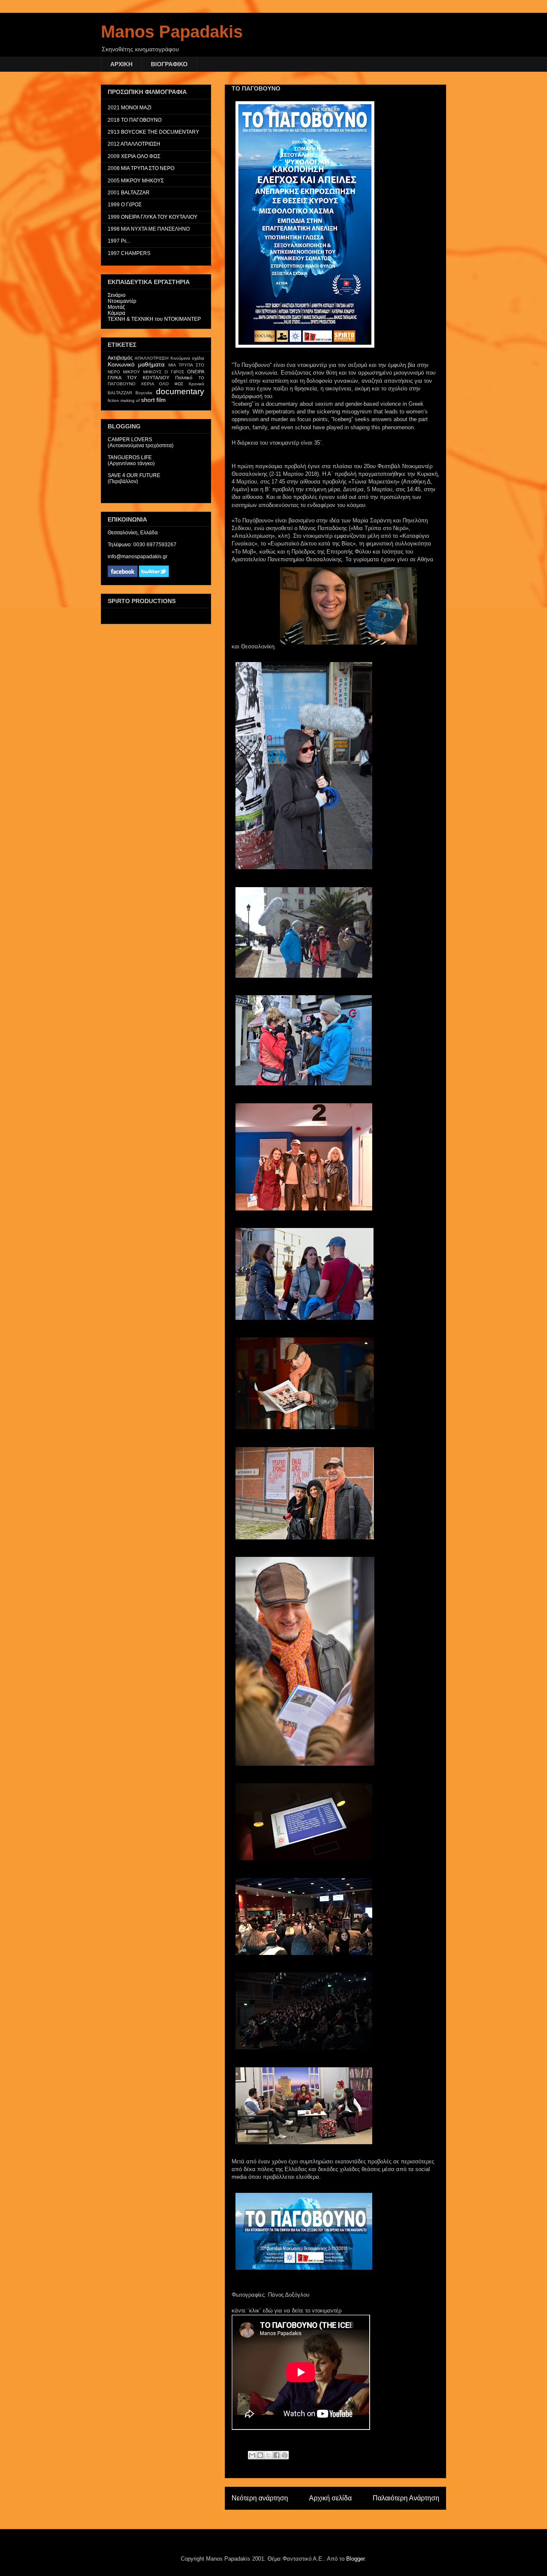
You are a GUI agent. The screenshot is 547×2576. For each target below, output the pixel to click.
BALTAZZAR (135, 193)
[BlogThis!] (260, 2455)
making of (130, 400)
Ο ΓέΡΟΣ (131, 205)
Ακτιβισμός (120, 358)
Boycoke (144, 393)
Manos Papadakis (172, 32)
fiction (113, 400)
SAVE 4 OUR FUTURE (134, 475)
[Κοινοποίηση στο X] (268, 2455)
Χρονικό (196, 384)
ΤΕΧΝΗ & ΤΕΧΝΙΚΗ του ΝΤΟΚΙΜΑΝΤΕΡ (154, 319)
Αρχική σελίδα (330, 2498)
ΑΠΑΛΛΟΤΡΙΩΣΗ (140, 144)
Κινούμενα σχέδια (187, 358)
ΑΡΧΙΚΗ (121, 64)
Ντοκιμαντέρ (122, 301)
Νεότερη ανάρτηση (260, 2498)
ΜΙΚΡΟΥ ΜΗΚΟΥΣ (142, 181)
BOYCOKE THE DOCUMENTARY (160, 132)
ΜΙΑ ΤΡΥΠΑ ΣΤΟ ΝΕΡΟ (148, 168)
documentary (180, 391)
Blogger (355, 2559)
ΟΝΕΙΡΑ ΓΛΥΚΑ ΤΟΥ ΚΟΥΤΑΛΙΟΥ (159, 217)
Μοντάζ (116, 307)
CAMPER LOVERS (130, 440)
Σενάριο (117, 295)
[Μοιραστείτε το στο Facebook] (276, 2455)
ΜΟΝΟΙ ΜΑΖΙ (136, 108)
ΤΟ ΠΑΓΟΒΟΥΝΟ (141, 120)
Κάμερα (116, 313)
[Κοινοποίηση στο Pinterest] (285, 2455)
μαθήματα (151, 364)
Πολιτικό (184, 378)
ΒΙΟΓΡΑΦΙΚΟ (169, 64)
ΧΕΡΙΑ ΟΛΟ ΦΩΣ (141, 156)
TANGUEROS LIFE (130, 457)
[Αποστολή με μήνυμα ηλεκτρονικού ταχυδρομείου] (252, 2455)
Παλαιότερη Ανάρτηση (406, 2498)
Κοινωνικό (121, 364)
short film (153, 400)
